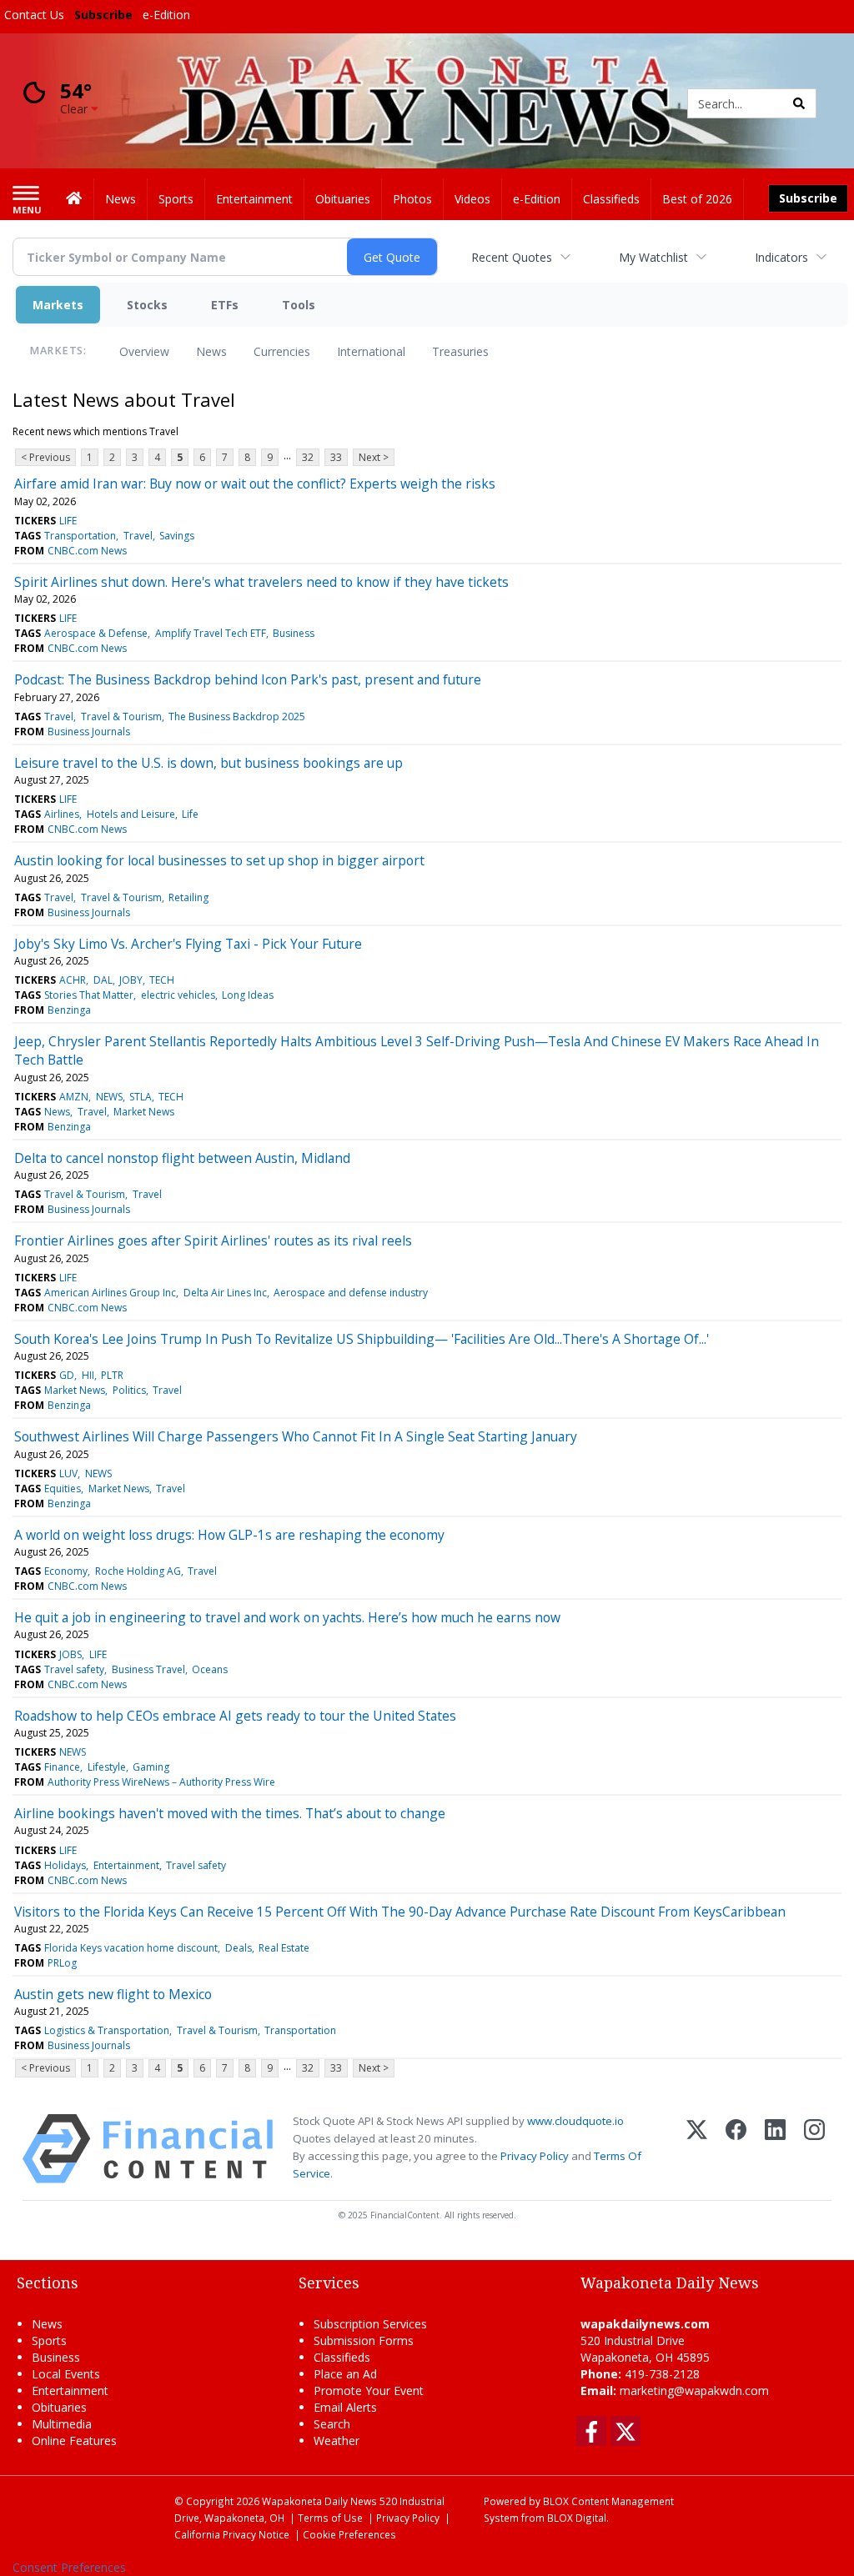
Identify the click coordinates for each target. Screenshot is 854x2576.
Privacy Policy (535, 2156)
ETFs (225, 305)
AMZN (74, 1097)
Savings (177, 536)
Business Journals (89, 732)
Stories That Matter (89, 995)
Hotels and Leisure (131, 814)
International (371, 351)
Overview (144, 351)
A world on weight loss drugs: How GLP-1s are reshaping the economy (229, 1535)
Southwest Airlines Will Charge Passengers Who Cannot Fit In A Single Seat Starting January (296, 1436)
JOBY (131, 980)
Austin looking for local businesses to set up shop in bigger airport (219, 860)
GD (67, 1375)
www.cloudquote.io (575, 2121)
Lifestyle (107, 1767)
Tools (299, 305)
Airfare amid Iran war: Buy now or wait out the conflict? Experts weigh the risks (255, 484)
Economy (66, 1571)
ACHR (73, 980)
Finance (62, 1767)
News (211, 351)
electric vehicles (178, 995)
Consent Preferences (69, 2567)
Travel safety (74, 1669)
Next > (374, 457)
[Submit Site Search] (799, 103)
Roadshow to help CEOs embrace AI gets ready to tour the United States (235, 1716)
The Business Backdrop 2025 (237, 717)
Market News (144, 1112)
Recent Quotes (512, 257)
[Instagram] (814, 2149)
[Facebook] (736, 2149)
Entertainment (126, 1865)
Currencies (282, 351)
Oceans (210, 1669)
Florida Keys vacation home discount (131, 1948)
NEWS (109, 1097)
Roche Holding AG (138, 1571)
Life (190, 814)
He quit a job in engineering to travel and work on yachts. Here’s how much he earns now (287, 1617)
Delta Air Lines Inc (225, 1293)
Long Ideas (248, 995)
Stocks (147, 305)
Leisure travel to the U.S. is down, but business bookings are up (208, 763)
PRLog (62, 1963)
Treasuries (460, 351)
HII (88, 1375)
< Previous (45, 457)
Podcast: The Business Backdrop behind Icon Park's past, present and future (248, 679)
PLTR (112, 1375)
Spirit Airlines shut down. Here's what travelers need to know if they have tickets (261, 582)
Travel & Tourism (121, 717)
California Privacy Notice (232, 2534)
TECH (162, 980)
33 (336, 457)
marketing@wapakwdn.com (694, 2391)
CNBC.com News (87, 551)
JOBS (70, 1654)
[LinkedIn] (775, 2149)
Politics (129, 1390)
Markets (58, 305)
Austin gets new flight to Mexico (113, 1994)
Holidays (65, 1865)
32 (308, 457)
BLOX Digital (577, 2518)
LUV (68, 1473)
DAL (103, 980)
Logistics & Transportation (107, 2030)
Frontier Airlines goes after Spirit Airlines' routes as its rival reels (213, 1240)
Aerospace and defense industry (351, 1293)
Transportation (80, 536)
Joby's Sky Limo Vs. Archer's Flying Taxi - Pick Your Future (188, 944)
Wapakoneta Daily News (319, 2501)
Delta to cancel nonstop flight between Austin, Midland (182, 1158)
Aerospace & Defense (96, 633)
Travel (138, 536)
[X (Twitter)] (697, 2149)
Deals (239, 1948)
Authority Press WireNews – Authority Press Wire (161, 1782)
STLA (141, 1097)
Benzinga (69, 1010)
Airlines (62, 814)
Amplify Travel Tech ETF (211, 633)
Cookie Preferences (349, 2534)
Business (294, 633)
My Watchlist (653, 257)
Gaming (151, 1767)
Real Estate (284, 1948)
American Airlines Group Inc (110, 1293)
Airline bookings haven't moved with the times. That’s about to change (230, 1813)
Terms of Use (330, 2518)
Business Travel (148, 1669)
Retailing (188, 897)
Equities (63, 1488)
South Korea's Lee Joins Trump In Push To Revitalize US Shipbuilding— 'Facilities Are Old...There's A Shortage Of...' (362, 1339)
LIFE (68, 521)
